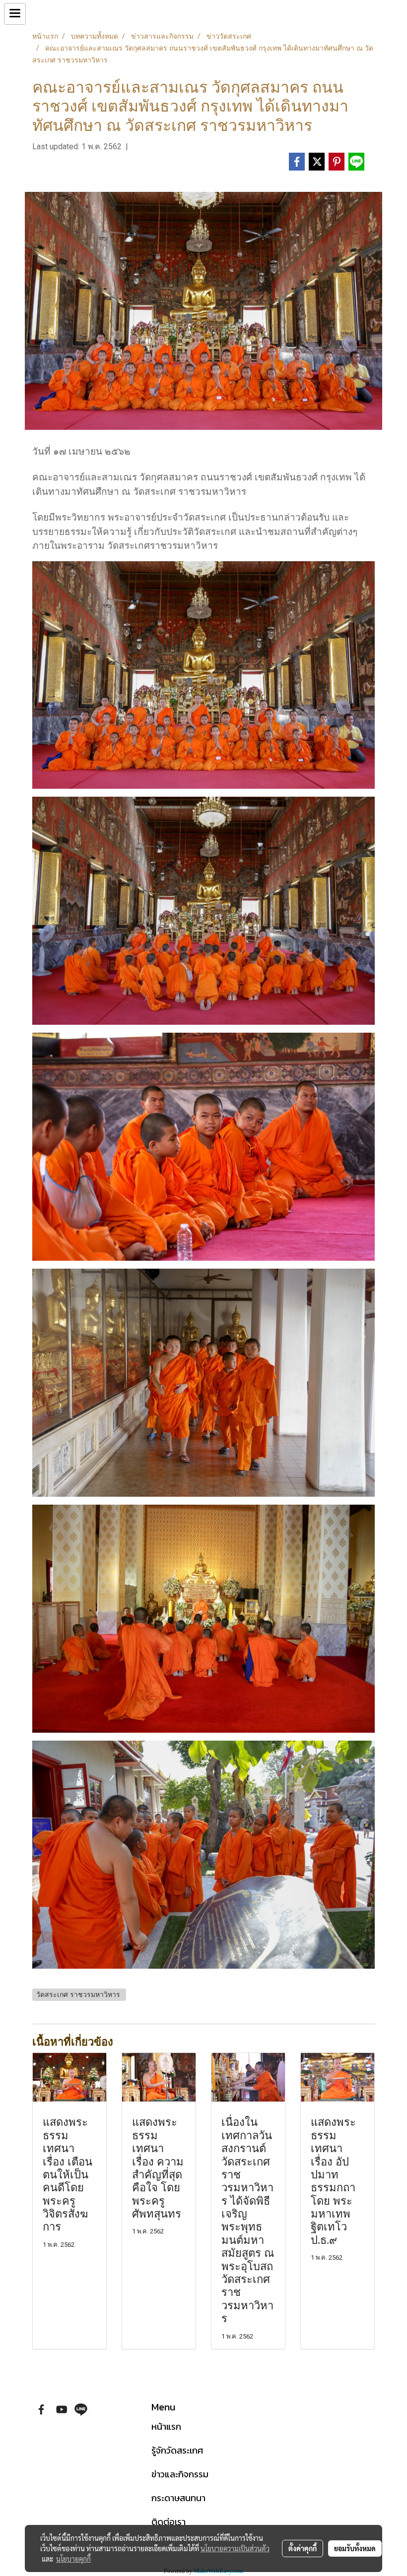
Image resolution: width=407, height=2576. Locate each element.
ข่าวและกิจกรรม (180, 2474)
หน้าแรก (166, 2427)
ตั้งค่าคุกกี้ (303, 2548)
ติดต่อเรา (169, 2522)
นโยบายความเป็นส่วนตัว (235, 2548)
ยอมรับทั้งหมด (355, 2548)
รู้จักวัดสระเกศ (177, 2450)
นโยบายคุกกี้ (73, 2559)
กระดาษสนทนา (178, 2498)
